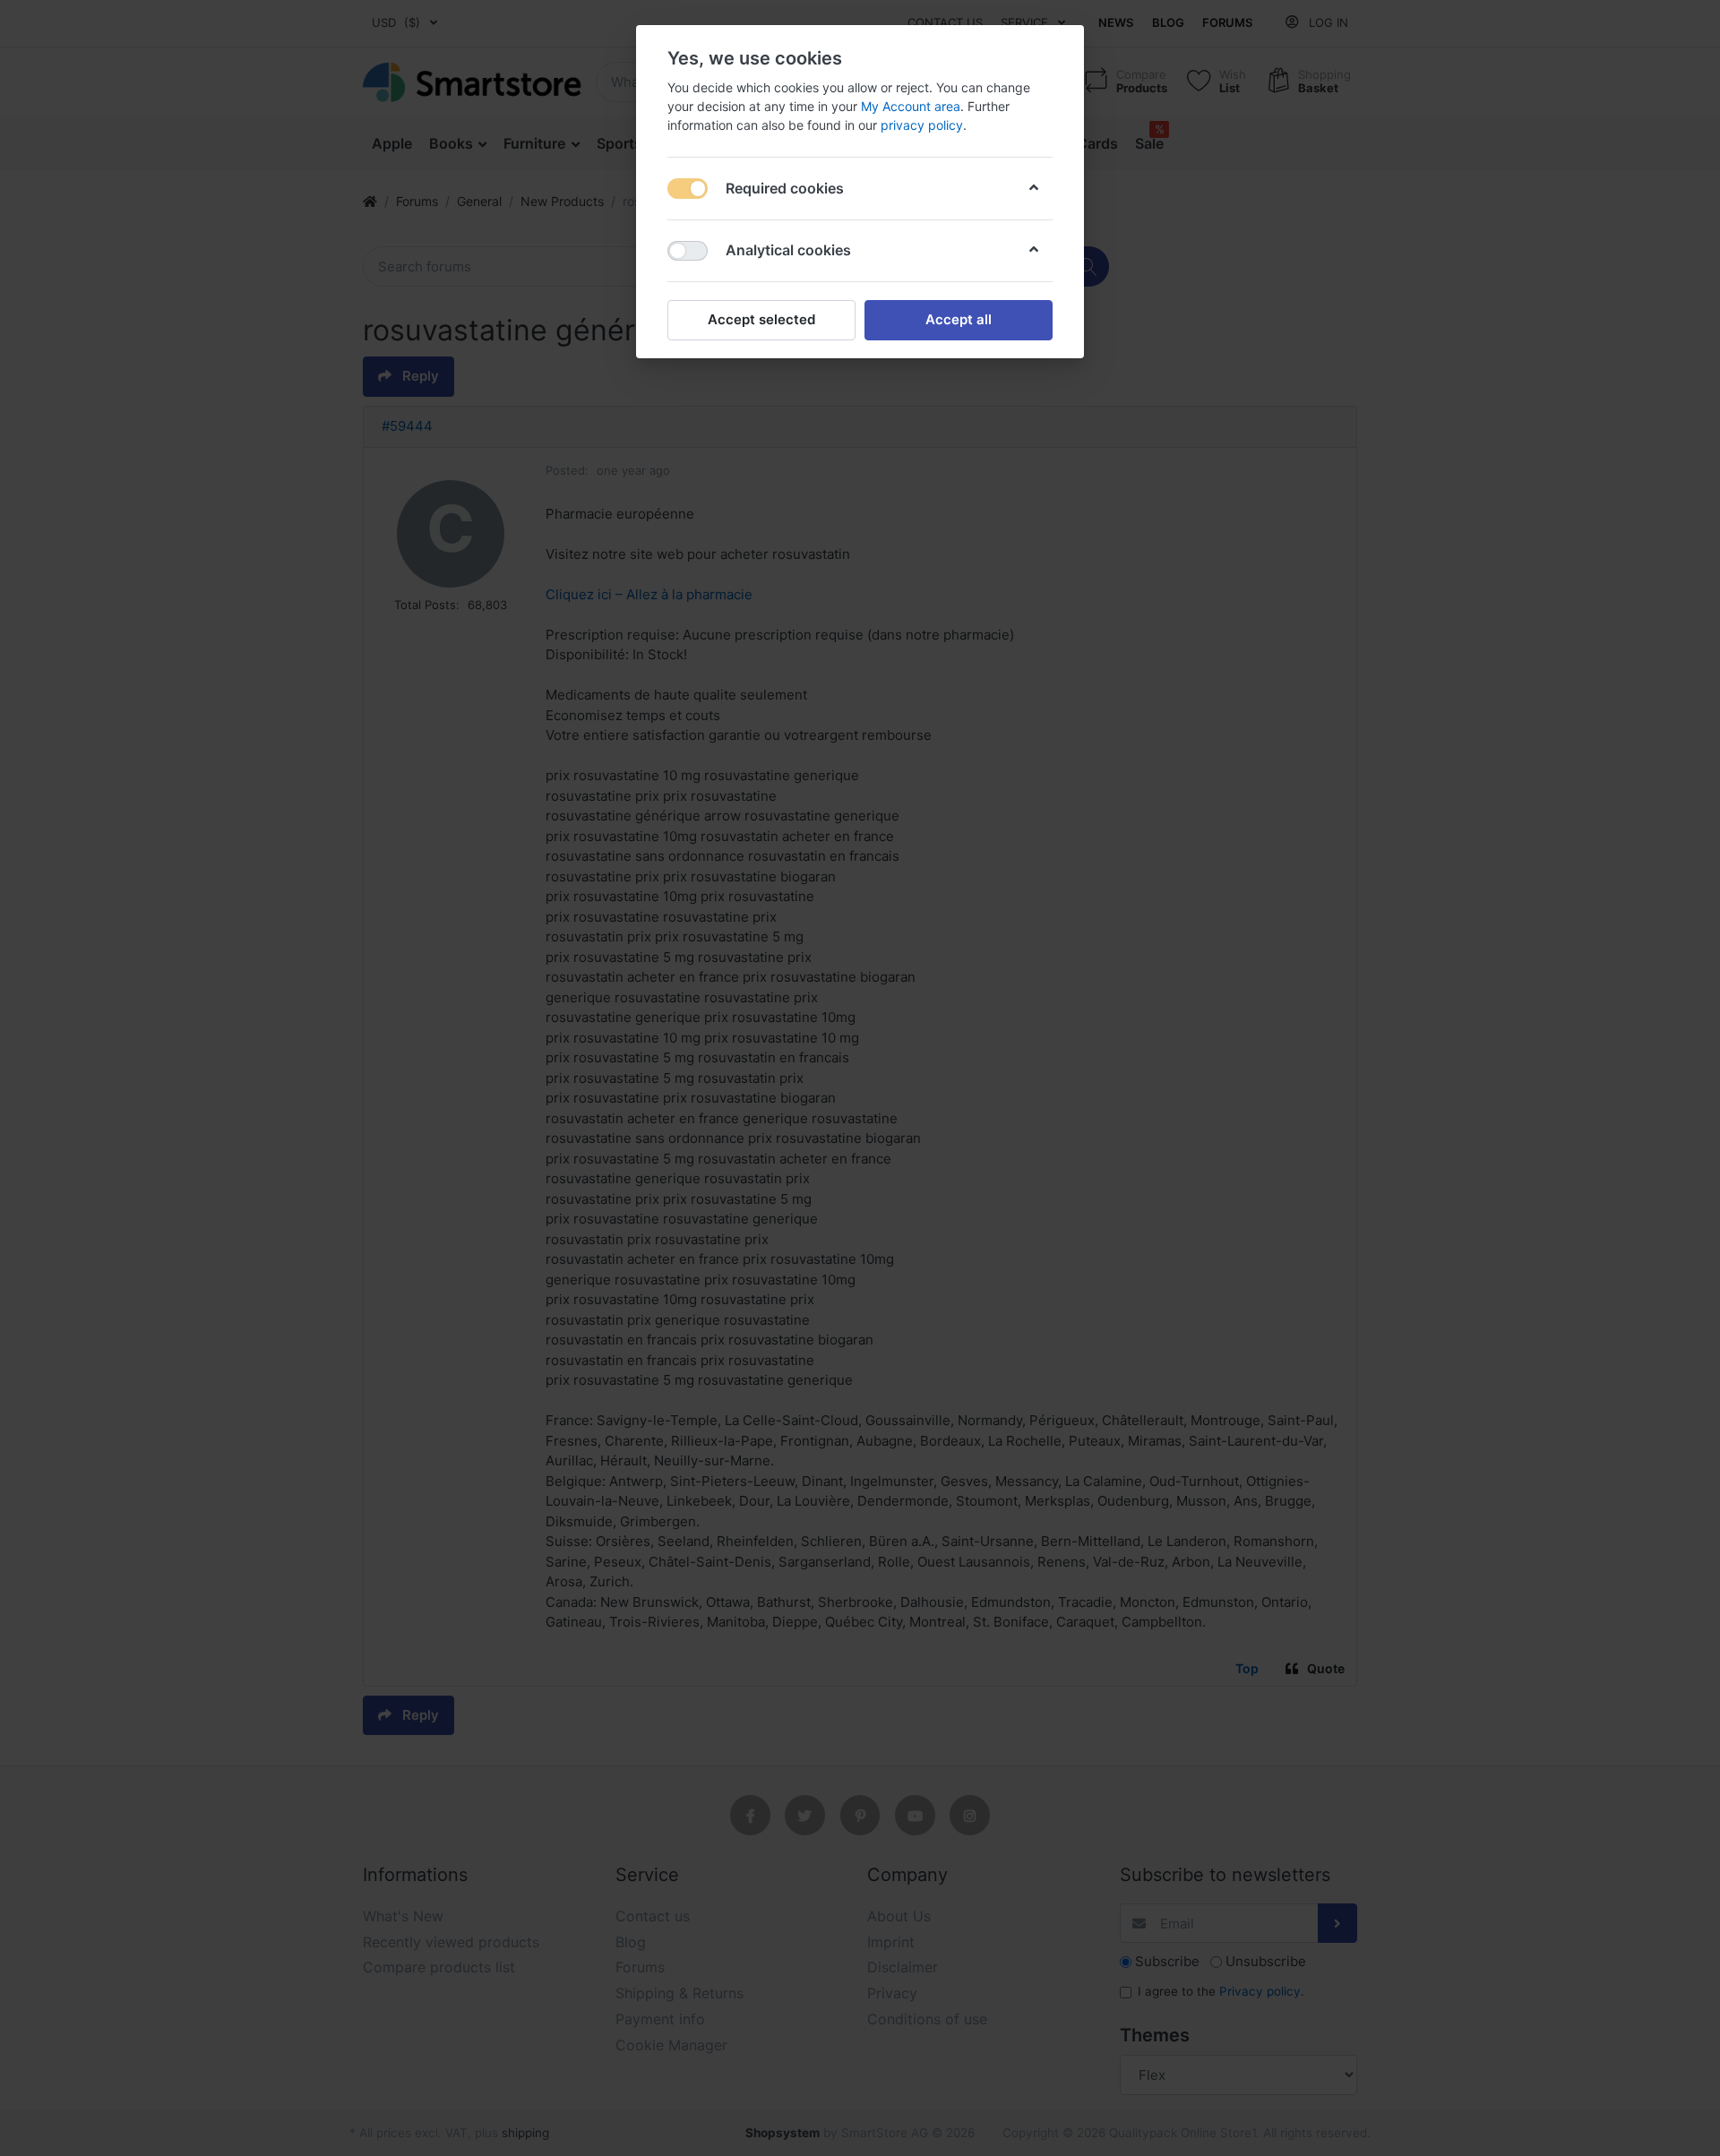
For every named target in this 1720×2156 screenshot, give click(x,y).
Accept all (959, 319)
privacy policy (922, 125)
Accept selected (761, 319)
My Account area (911, 106)
